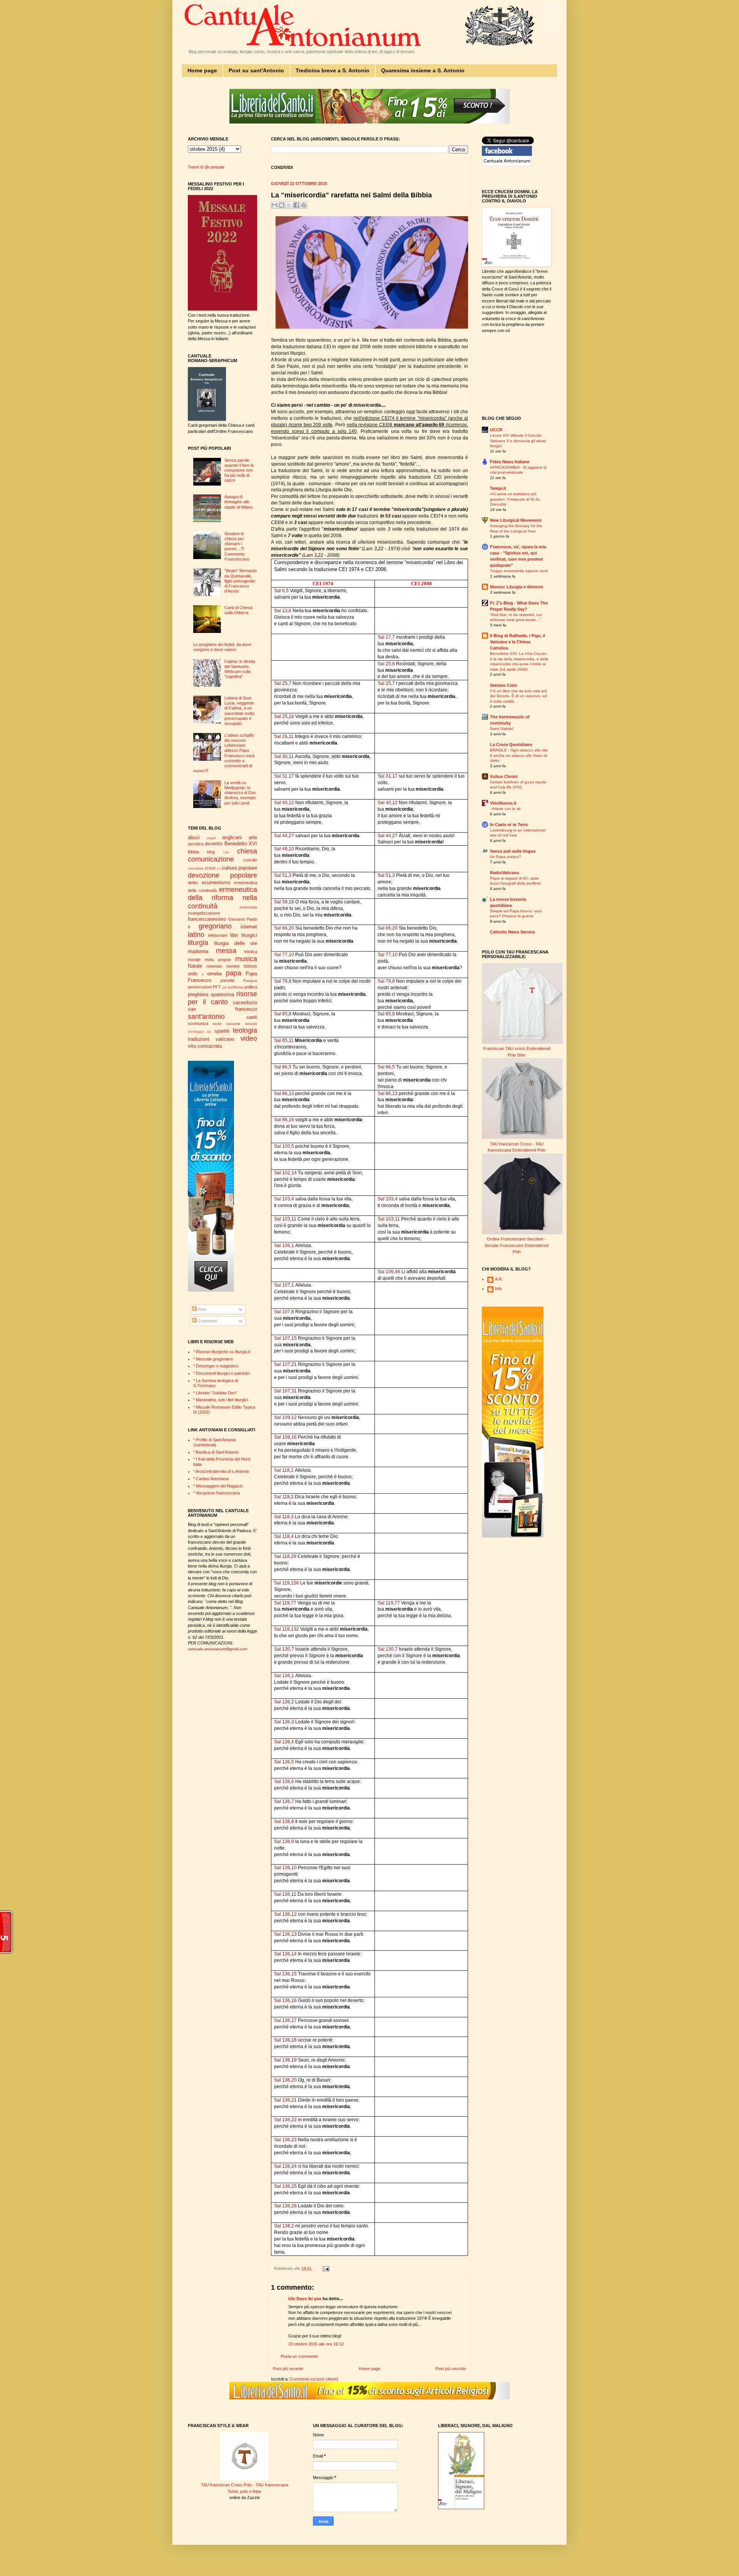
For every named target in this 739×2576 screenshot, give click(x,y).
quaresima (222, 994)
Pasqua (250, 981)
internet (249, 927)
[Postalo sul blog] (282, 205)
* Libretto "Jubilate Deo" (215, 1393)
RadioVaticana (504, 873)
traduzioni (199, 1039)
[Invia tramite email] (274, 205)
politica (251, 987)
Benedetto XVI (241, 844)
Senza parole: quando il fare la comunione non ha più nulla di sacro (239, 470)
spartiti (222, 1031)
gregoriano (215, 926)
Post (201, 1309)
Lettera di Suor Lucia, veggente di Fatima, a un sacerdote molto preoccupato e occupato (239, 711)
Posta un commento (299, 2356)
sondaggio (196, 1032)
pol (225, 987)
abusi (194, 837)
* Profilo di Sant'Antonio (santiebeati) (215, 1442)
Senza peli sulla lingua (513, 851)
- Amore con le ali (505, 809)
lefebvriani (218, 935)
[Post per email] (325, 2268)
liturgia (198, 943)
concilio (250, 860)
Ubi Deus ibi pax (305, 2299)
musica (246, 959)
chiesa (247, 851)
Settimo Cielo (504, 685)
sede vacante (227, 1024)
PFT (217, 987)
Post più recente (288, 2369)
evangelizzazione (204, 913)
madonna (198, 951)
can (226, 852)
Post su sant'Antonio (256, 70)
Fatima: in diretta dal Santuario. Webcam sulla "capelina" (240, 669)
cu (219, 868)
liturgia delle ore (236, 943)
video (249, 1038)
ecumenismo (216, 882)
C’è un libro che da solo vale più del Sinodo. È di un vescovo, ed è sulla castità (518, 696)
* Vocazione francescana (217, 1493)
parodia (227, 980)
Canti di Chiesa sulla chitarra (238, 610)
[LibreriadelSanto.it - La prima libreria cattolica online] (369, 122)
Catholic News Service (512, 932)
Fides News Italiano (510, 462)
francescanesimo (207, 919)
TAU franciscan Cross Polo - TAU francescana (245, 2485)
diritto (193, 883)
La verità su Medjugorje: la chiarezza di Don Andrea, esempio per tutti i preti (240, 793)
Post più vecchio (451, 2369)
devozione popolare (222, 875)
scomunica (198, 1023)
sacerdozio (245, 1003)
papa (234, 973)
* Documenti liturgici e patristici (222, 1373)
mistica (251, 952)
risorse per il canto (222, 998)
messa (226, 951)
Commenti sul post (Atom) (314, 2379)
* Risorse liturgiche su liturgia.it (222, 1352)
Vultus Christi (504, 776)
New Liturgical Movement (516, 520)
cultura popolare (239, 868)
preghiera (198, 994)
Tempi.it (498, 488)
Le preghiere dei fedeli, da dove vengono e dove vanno (222, 647)
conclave (196, 868)
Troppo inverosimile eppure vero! (519, 571)
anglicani (232, 837)
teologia (245, 1030)
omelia (214, 974)
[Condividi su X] (289, 205)
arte (253, 837)
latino (196, 935)
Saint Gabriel (502, 729)
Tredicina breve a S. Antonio (333, 70)
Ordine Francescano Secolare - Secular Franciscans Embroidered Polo (517, 1245)
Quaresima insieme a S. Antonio (423, 70)
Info (498, 1289)
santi (252, 1017)
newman (214, 966)
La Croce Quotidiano (511, 745)
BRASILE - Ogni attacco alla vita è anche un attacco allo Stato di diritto (519, 755)
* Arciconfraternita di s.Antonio (221, 1471)
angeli (211, 838)
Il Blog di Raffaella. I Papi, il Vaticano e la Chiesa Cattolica (517, 642)
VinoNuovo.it (503, 803)
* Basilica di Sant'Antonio (216, 1452)
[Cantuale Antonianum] (507, 165)
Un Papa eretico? (506, 857)
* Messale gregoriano (213, 1359)
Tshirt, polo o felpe (244, 2491)
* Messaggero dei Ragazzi (218, 1486)
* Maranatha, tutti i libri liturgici (221, 1400)
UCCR (496, 430)
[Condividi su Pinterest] (304, 205)
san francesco (222, 1009)
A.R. (499, 1279)
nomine (233, 966)
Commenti (207, 1321)
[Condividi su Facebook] (296, 205)
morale (194, 960)
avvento (214, 844)
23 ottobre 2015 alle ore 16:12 (316, 2344)
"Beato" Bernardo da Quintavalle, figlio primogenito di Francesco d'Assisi (241, 581)
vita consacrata (205, 1046)
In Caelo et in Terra (509, 825)
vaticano (225, 1039)
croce (210, 868)
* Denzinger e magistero (216, 1366)
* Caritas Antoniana (211, 1479)
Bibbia (193, 852)
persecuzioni (200, 987)
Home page (202, 70)
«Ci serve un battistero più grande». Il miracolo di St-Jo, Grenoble (515, 499)
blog (211, 852)
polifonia (236, 987)
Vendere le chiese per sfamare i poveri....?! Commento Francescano (237, 546)
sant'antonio (206, 1017)
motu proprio (218, 960)
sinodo (251, 1024)
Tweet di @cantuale (206, 167)
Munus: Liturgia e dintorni (517, 587)
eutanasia (248, 907)
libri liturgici (244, 935)
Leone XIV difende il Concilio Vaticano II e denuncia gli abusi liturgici (518, 441)
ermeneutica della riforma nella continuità (222, 898)
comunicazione (211, 859)
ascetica (196, 844)
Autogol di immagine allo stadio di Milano (239, 502)
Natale (195, 966)
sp (209, 1032)
